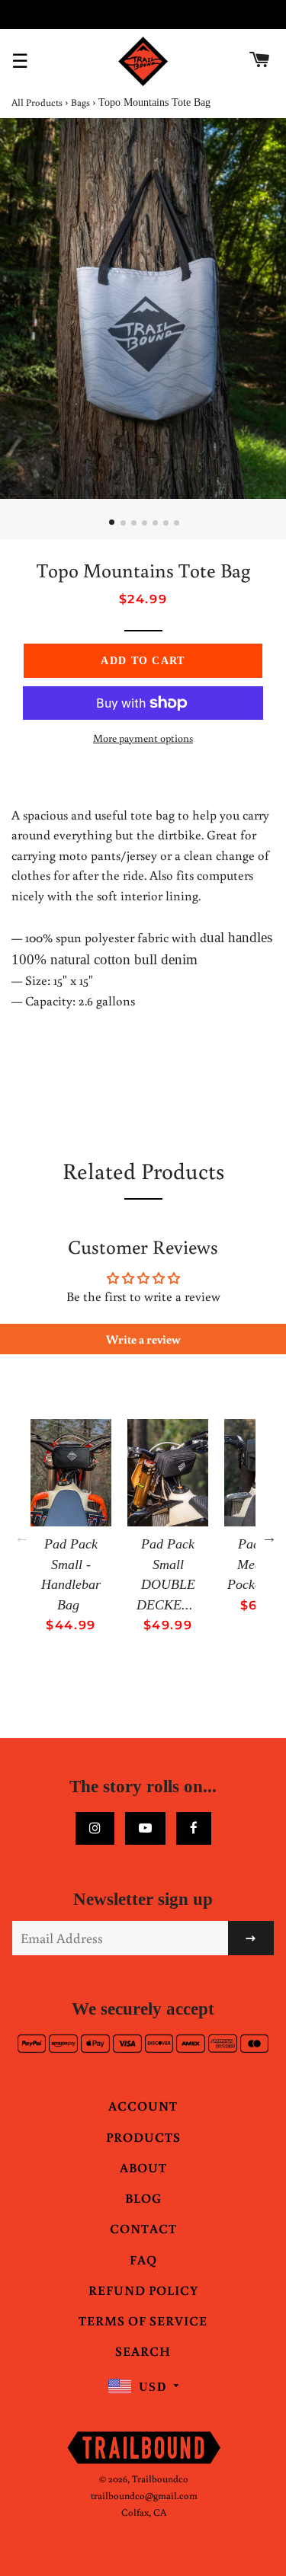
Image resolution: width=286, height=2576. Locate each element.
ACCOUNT (143, 2106)
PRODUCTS (143, 2137)
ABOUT (143, 2167)
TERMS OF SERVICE (143, 2320)
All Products (37, 102)
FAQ (143, 2260)
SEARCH (143, 2351)
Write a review (143, 1339)
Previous (22, 1537)
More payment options (143, 738)
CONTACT (143, 2228)
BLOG (143, 2198)
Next (269, 1537)
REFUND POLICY (143, 2290)
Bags (80, 102)
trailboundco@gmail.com (144, 2496)
